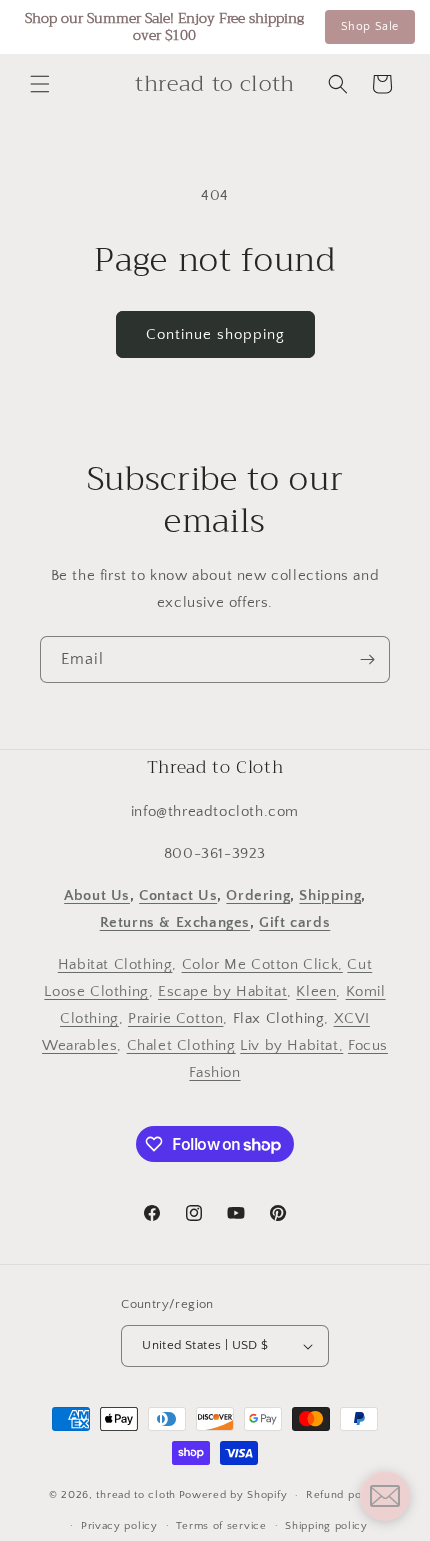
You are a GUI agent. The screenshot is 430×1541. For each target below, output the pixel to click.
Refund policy (343, 1495)
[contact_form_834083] (385, 1496)
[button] (40, 84)
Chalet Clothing (181, 1045)
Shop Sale (370, 26)
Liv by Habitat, (291, 1045)
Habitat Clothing (115, 964)
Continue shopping (215, 334)
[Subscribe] (367, 659)
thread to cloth (136, 1495)
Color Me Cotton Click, (262, 964)
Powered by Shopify (233, 1495)
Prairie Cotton (175, 1018)
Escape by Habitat (222, 991)
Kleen (316, 991)
